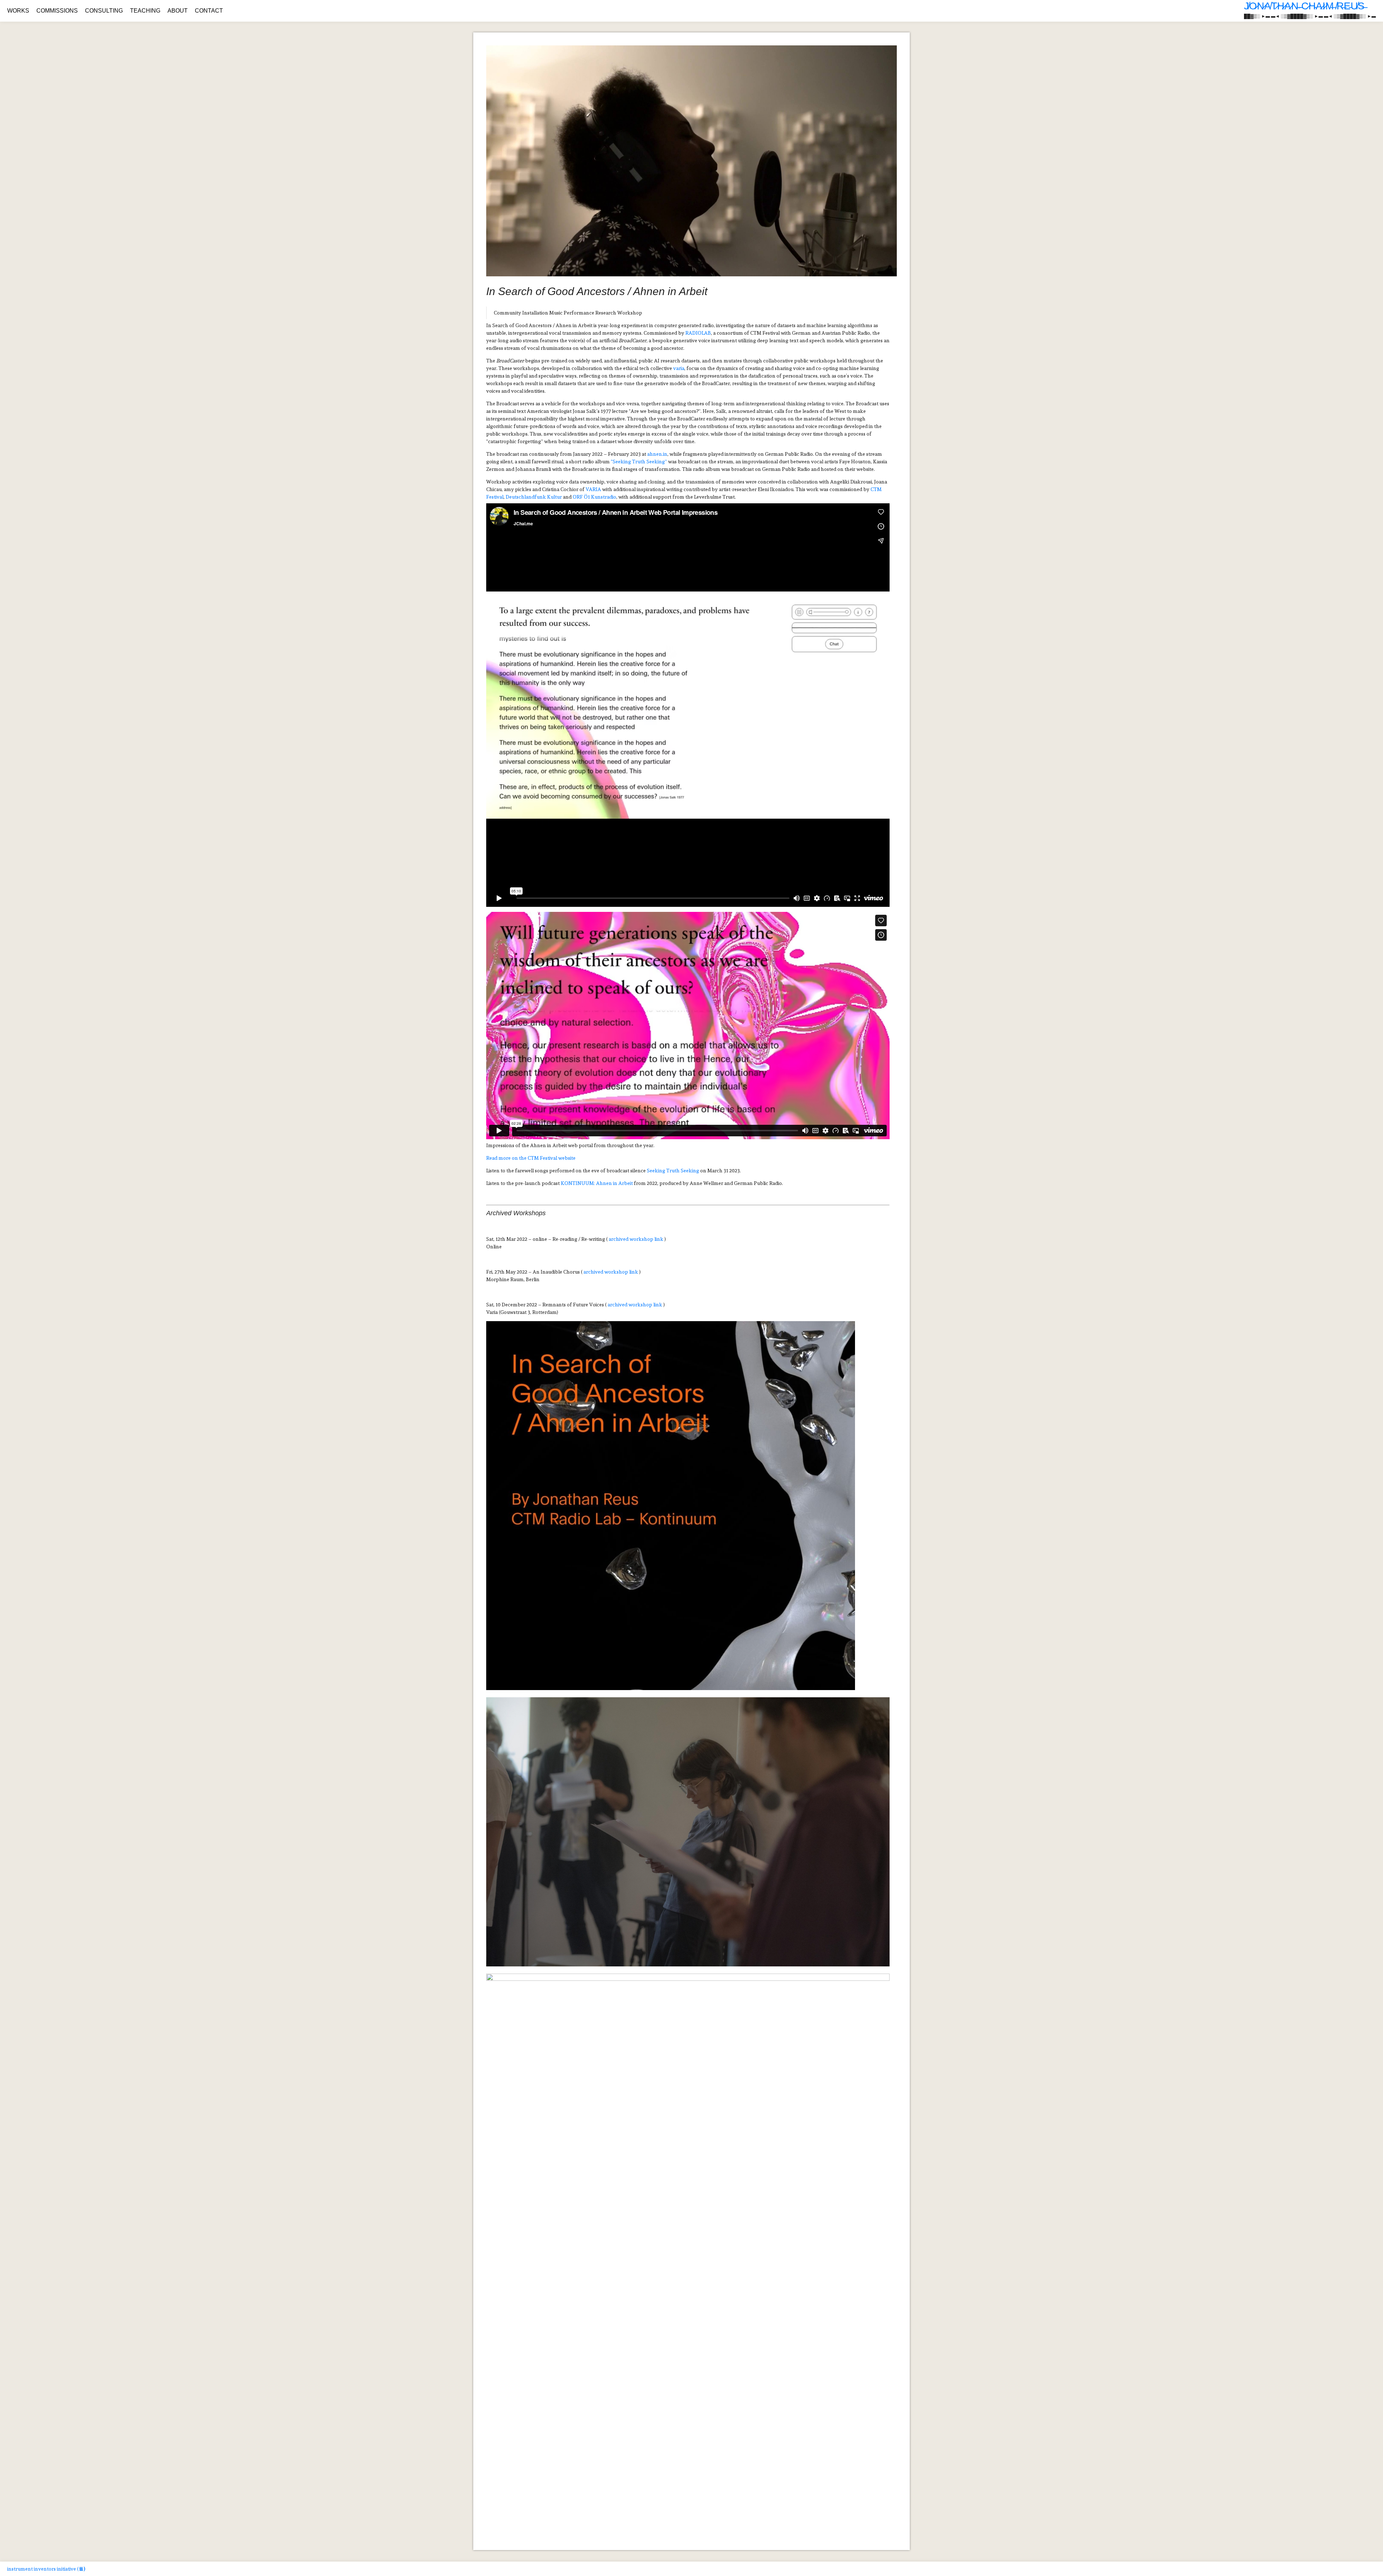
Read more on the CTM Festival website (531, 1158)
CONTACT (209, 11)
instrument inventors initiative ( (46, 2569)
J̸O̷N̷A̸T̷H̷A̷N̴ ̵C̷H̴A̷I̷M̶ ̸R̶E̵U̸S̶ (1304, 6)
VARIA (593, 489)
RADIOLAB (698, 333)
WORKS (18, 11)
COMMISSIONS (57, 11)
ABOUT (178, 11)
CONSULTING (104, 11)
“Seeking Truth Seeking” (639, 462)
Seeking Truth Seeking (673, 1171)
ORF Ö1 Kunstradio (594, 497)
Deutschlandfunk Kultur (534, 497)
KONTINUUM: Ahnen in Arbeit (597, 1183)
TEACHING (145, 11)
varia (679, 368)
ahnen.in (657, 454)
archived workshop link (636, 1239)
